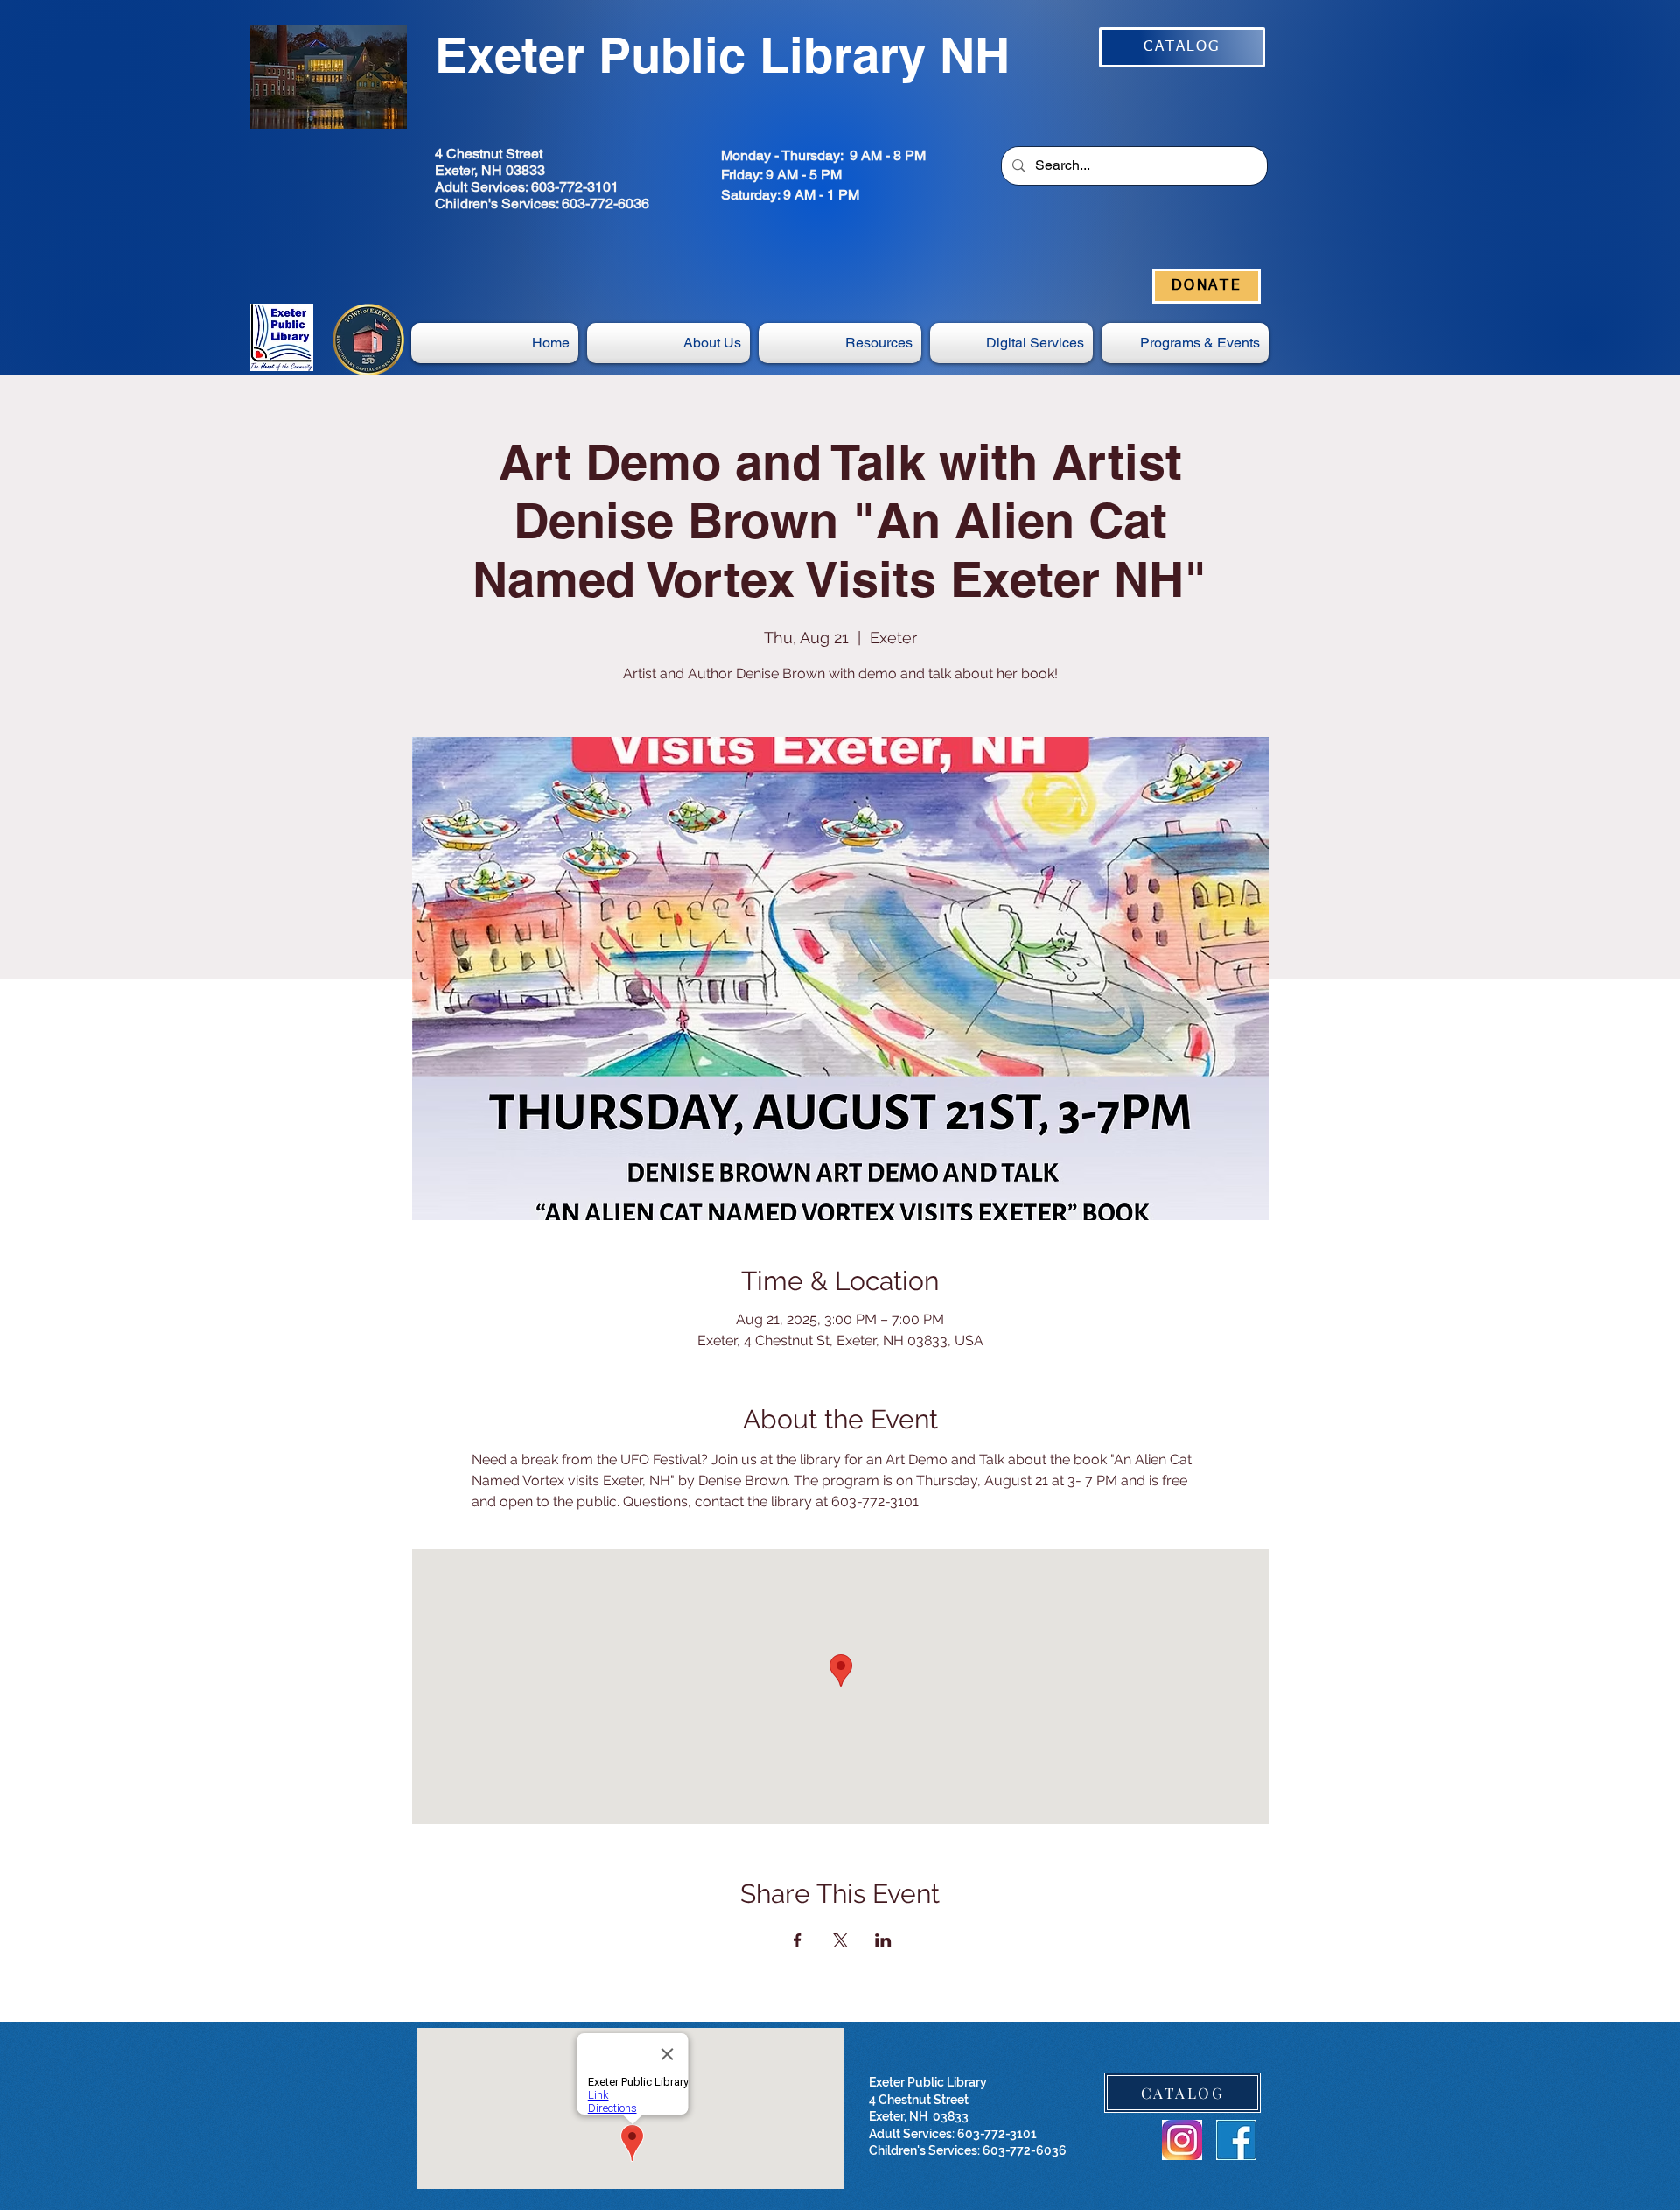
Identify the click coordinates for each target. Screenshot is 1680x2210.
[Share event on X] (840, 1940)
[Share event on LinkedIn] (883, 1940)
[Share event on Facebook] (798, 1940)
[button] (1011, 343)
